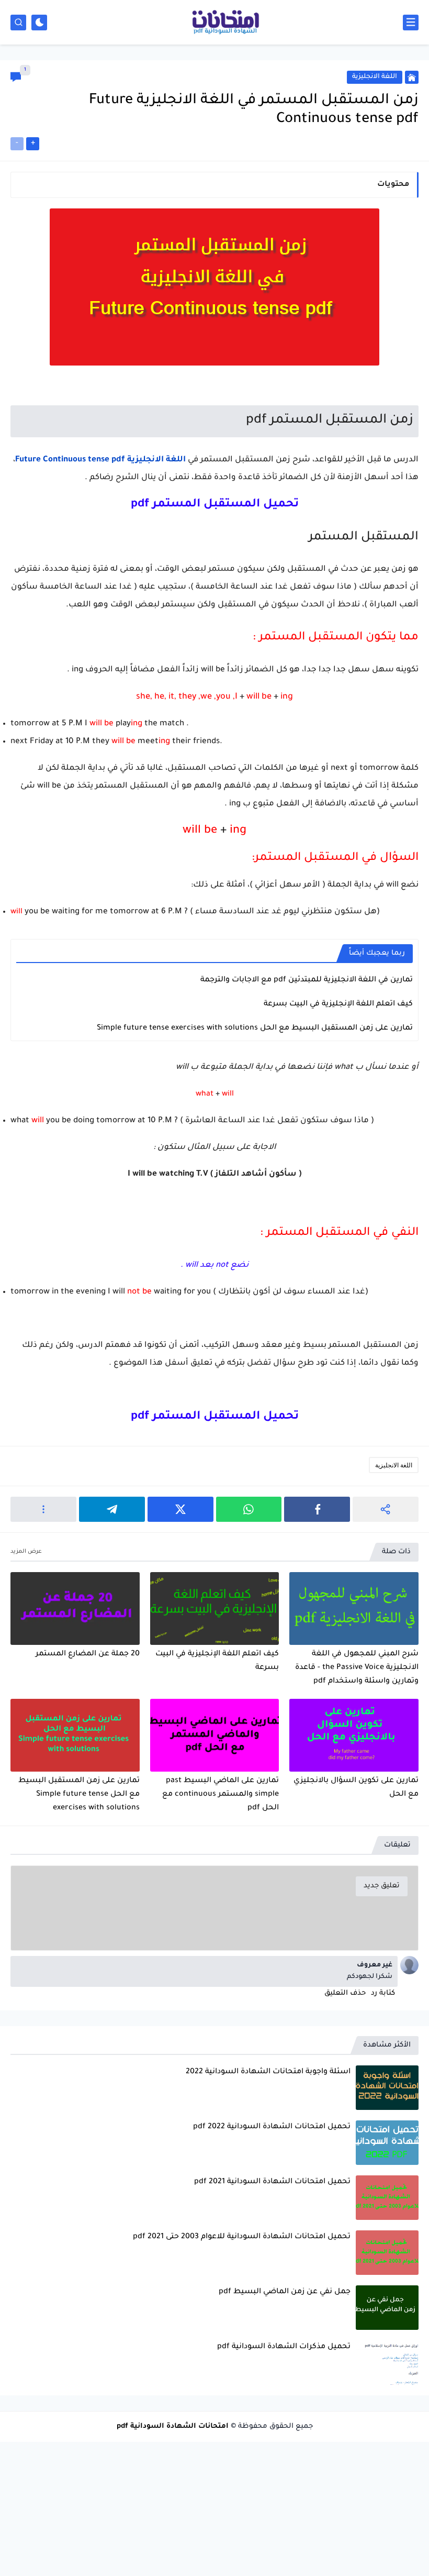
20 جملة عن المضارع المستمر (88, 1654)
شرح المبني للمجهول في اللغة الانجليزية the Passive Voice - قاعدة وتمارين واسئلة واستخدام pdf (357, 1668)
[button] (317, 1509)
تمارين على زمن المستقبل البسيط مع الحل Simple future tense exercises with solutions (255, 1029)
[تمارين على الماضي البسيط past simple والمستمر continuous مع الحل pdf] (215, 1735)
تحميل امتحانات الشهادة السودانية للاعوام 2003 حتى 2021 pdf (242, 2237)
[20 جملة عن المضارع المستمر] (75, 1608)
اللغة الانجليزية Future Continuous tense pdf (100, 460)
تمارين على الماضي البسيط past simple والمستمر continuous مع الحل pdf (221, 1795)
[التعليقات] (16, 77)
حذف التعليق (345, 1993)
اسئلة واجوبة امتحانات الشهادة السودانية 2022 (268, 2072)
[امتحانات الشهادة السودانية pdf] (225, 23)
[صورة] (387, 2088)
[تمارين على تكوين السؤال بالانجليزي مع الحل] (354, 1735)
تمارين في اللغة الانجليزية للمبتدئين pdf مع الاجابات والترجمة (307, 980)
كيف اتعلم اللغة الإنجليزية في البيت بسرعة (338, 1004)
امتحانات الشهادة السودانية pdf (173, 2426)
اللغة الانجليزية (394, 1465)
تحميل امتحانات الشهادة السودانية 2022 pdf (272, 2127)
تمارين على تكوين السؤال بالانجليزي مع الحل (356, 1788)
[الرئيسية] (412, 77)
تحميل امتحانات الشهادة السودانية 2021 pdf (272, 2182)
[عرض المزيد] (26, 1552)
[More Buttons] (43, 1509)
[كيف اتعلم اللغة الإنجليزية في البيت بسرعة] (215, 1608)
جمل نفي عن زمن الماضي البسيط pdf (285, 2292)
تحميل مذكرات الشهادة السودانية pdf (284, 2347)
